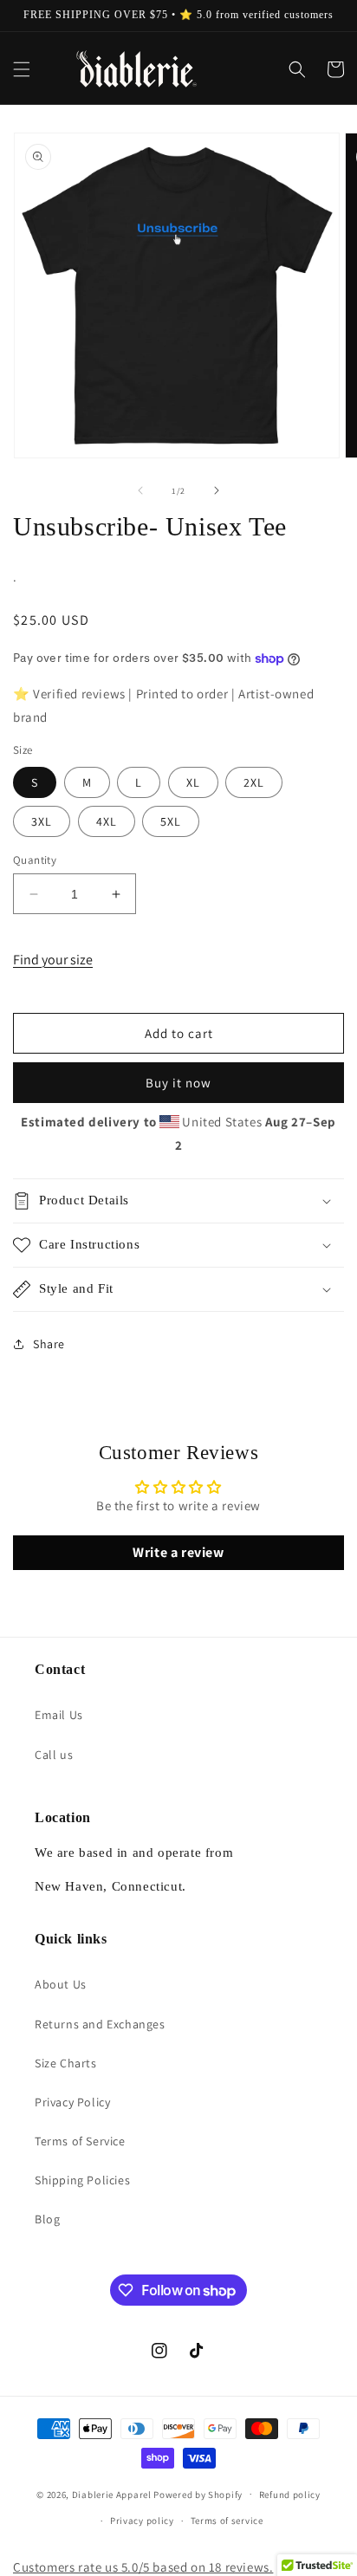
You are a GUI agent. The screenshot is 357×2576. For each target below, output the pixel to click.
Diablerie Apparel (112, 2494)
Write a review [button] (178, 1552)
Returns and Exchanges (100, 2024)
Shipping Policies (82, 2180)
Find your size (53, 960)
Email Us (59, 1715)
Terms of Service (80, 2141)
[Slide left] (140, 490)
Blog (47, 2219)
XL (193, 782)
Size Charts (66, 2063)
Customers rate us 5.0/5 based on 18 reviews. (143, 2567)
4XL (107, 821)
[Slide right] (217, 490)
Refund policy (290, 2495)
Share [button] (49, 1344)
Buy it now (178, 1083)
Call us (54, 1755)
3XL (42, 821)
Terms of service (227, 2521)
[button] (22, 69)
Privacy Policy (72, 2102)
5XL (171, 821)
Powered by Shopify (198, 2494)
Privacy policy (142, 2521)
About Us (61, 1984)
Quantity (35, 860)
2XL (254, 782)
